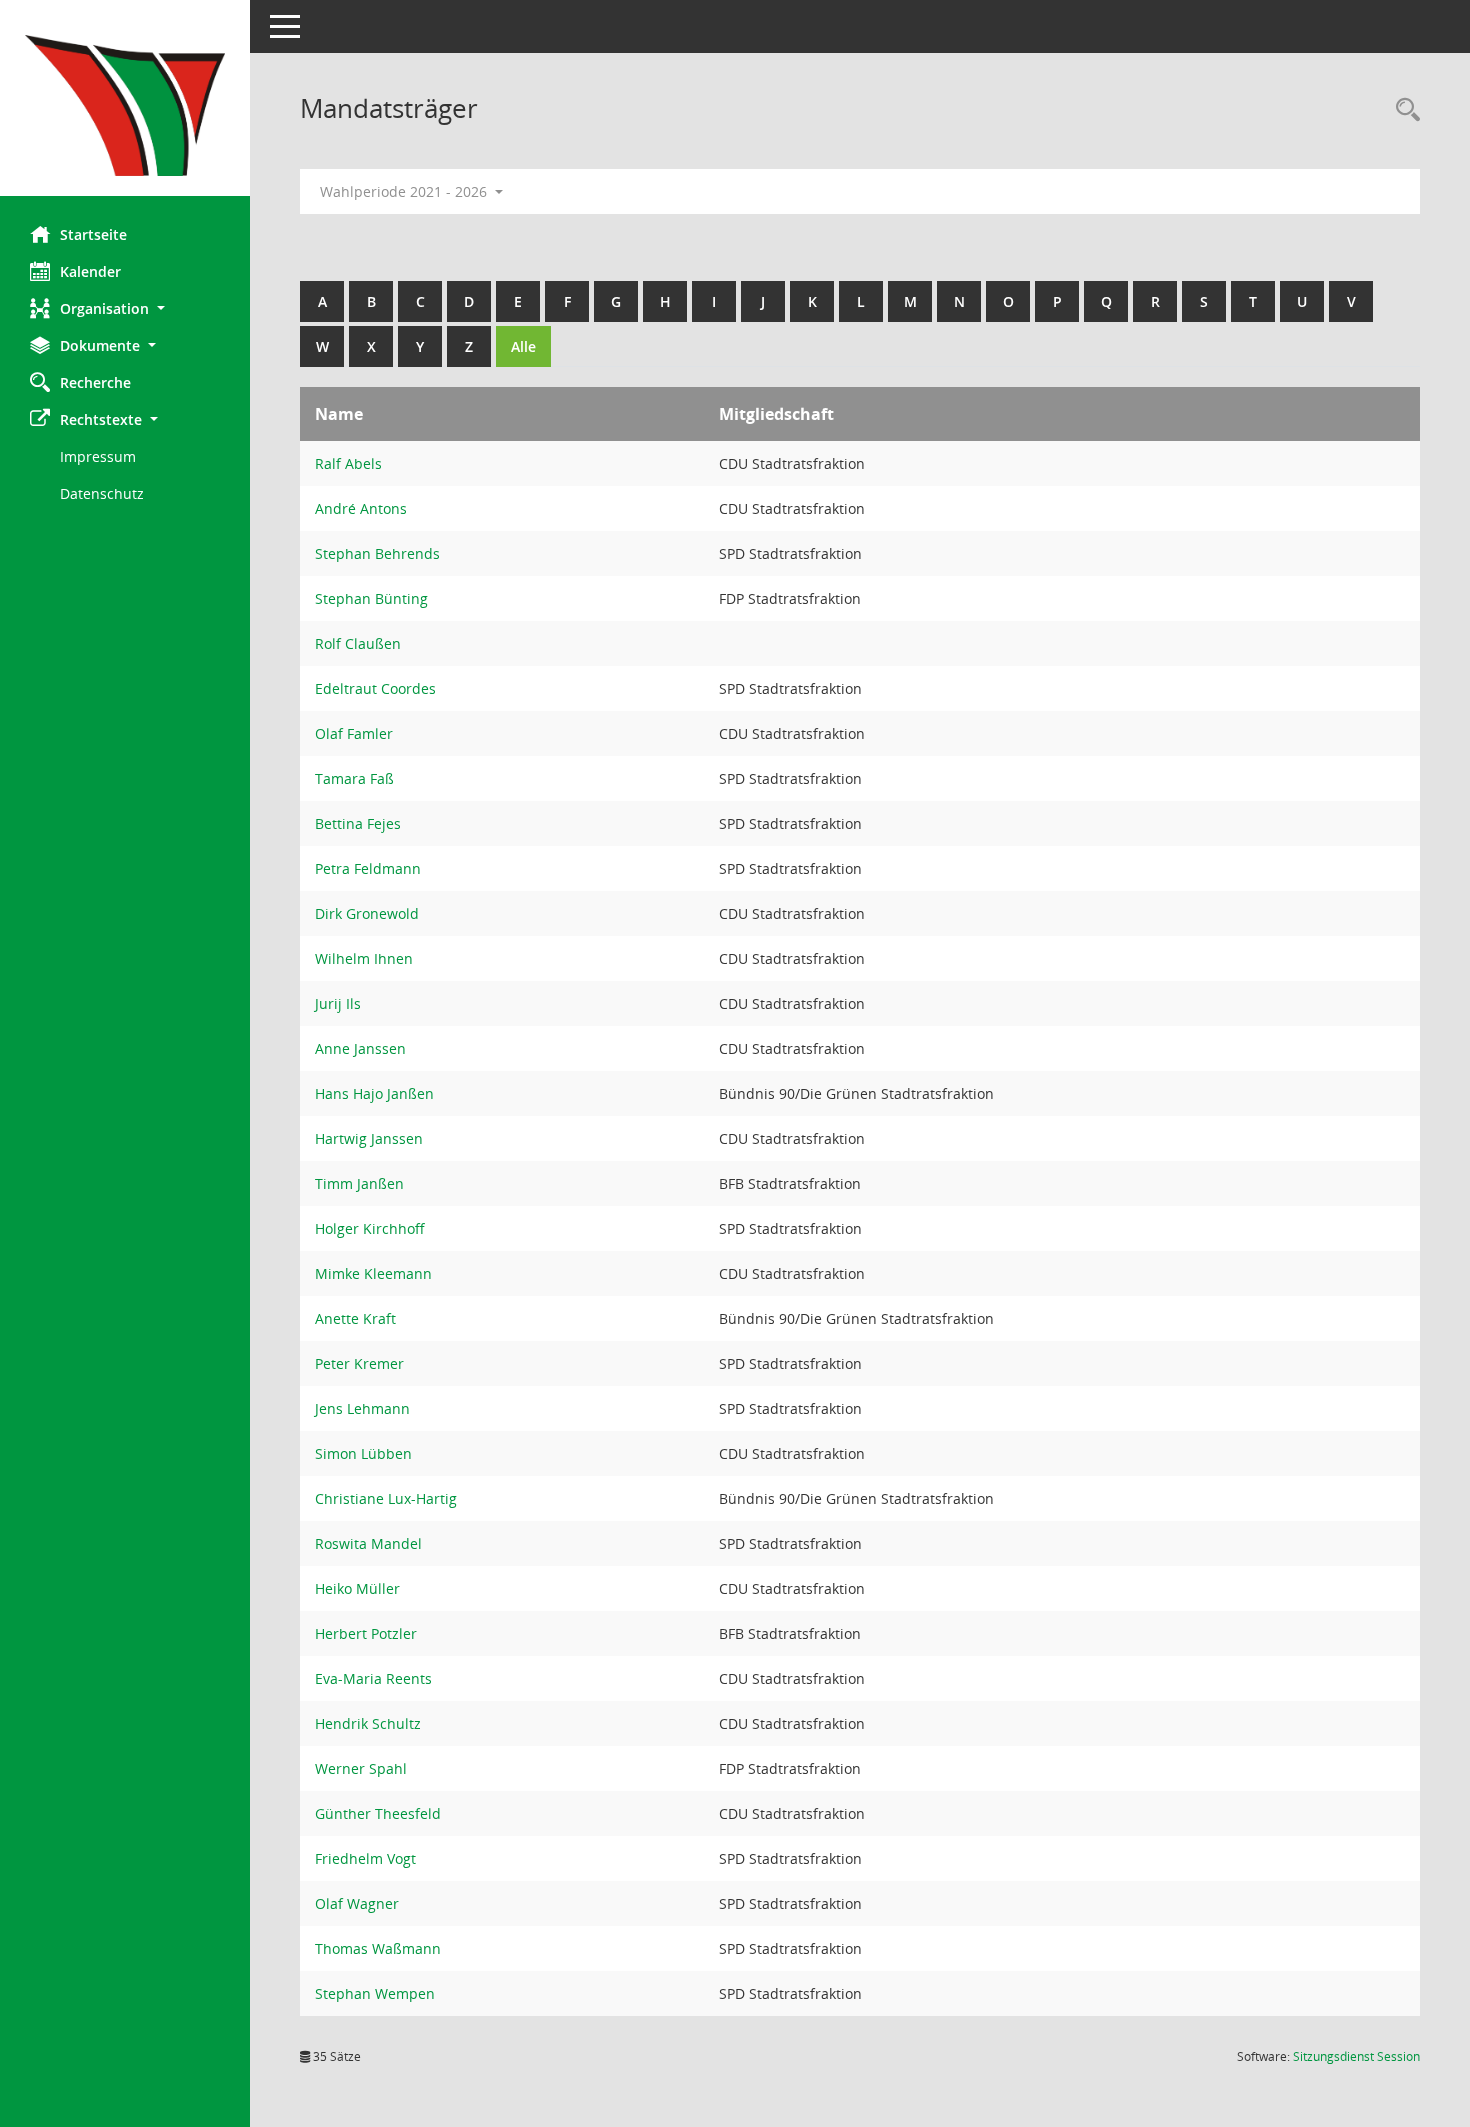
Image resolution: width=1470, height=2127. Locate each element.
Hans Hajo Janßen (374, 1093)
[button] (125, 308)
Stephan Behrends (377, 553)
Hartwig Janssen (369, 1138)
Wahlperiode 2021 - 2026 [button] (405, 191)
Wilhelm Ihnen (364, 958)
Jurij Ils (338, 1003)
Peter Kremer (359, 1363)
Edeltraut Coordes (375, 688)
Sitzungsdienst (1356, 2056)
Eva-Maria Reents (373, 1678)
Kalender (90, 271)
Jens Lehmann (362, 1408)
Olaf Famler (354, 733)
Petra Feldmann (368, 868)
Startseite (93, 234)
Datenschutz (102, 493)
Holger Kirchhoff (370, 1228)
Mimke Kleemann (373, 1273)
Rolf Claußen (358, 643)
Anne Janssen (360, 1048)
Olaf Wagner (357, 1903)
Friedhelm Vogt (365, 1858)
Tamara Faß (354, 778)
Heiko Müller (357, 1588)
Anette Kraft (355, 1318)
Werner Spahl (361, 1768)
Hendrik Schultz (368, 1723)
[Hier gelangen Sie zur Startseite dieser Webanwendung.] (125, 105)
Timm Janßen (359, 1183)
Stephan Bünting (371, 598)
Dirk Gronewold (367, 913)
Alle (523, 346)
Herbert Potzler (366, 1633)
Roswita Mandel (368, 1543)
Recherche (95, 382)
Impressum (98, 456)
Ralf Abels (348, 463)
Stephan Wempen (375, 1993)
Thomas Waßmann (378, 1948)
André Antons (361, 508)
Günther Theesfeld (378, 1813)
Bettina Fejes (358, 823)
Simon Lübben (363, 1453)
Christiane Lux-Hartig (386, 1498)
